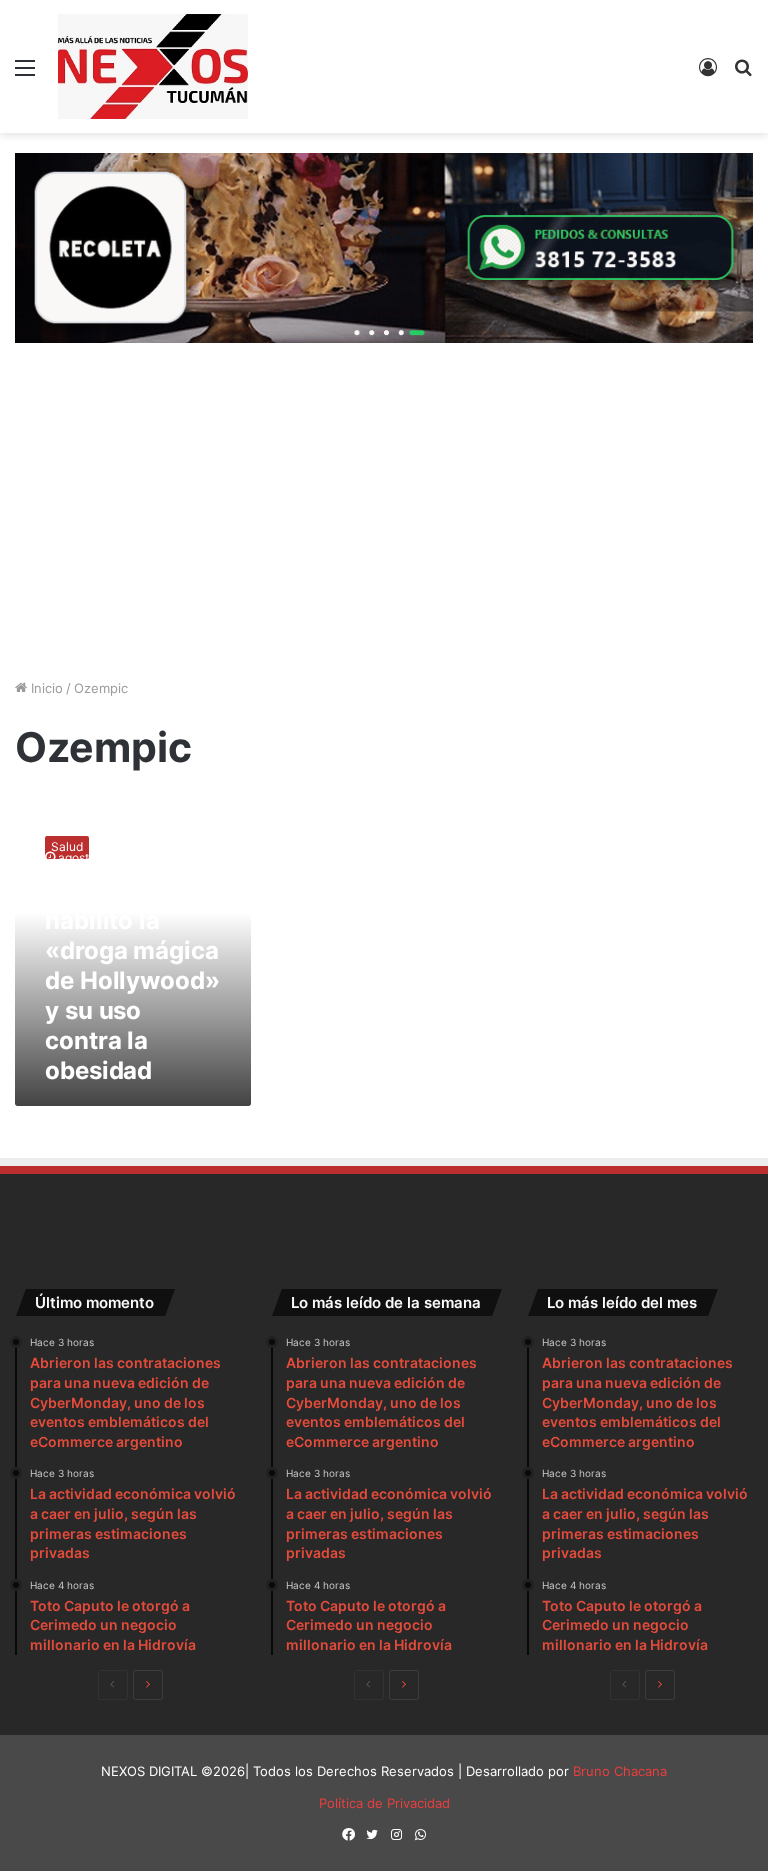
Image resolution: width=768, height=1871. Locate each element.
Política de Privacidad (384, 1803)
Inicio (45, 688)
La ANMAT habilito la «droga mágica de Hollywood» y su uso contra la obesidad (132, 980)
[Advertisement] (384, 513)
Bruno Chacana (620, 1771)
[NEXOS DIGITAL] (153, 66)
